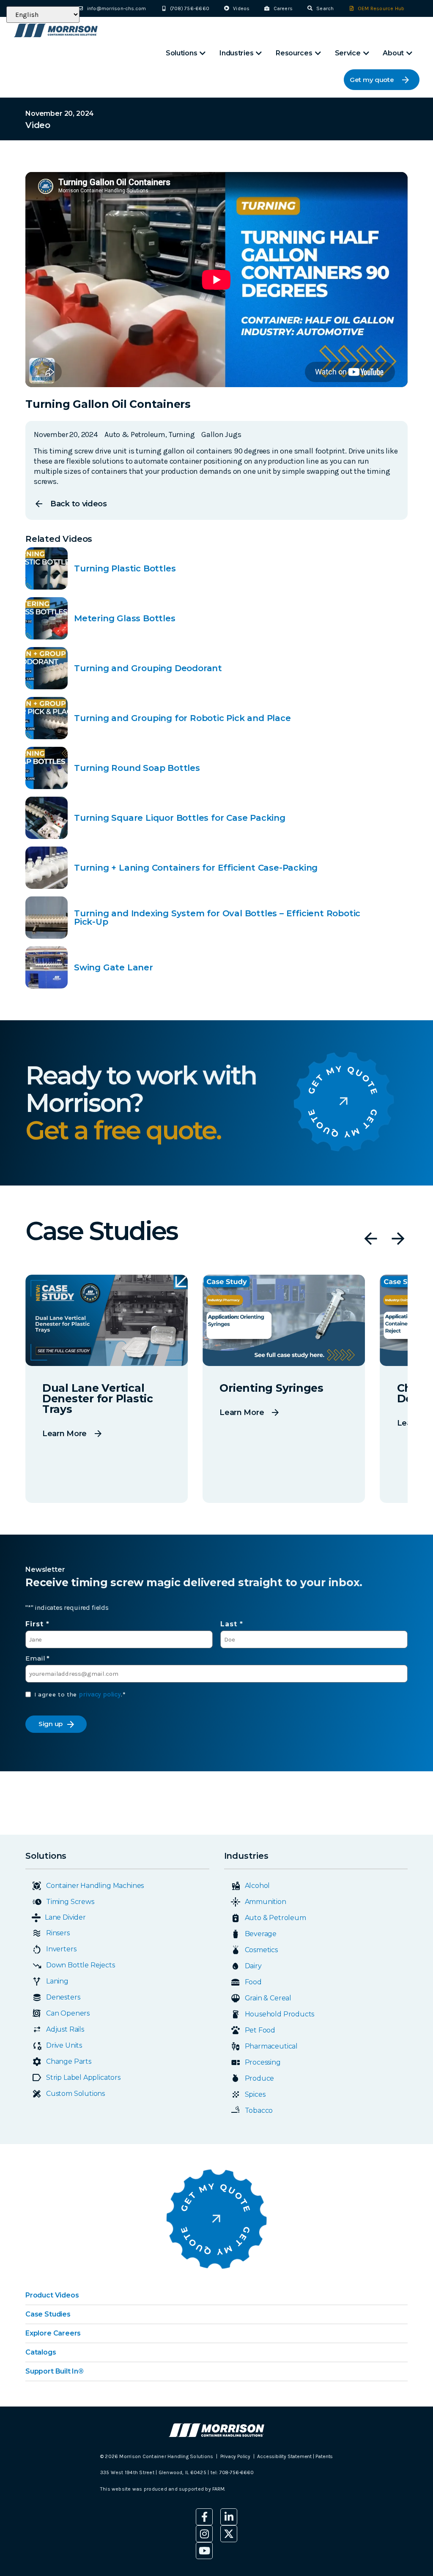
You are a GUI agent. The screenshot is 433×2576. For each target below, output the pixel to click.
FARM (218, 2489)
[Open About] (409, 53)
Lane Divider (65, 1917)
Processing (263, 2062)
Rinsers (58, 1933)
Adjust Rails (65, 2029)
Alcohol (258, 1886)
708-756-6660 (237, 2472)
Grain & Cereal (268, 1998)
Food (253, 1982)
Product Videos (52, 2295)
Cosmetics (261, 1950)
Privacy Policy (235, 2456)
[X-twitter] (229, 2534)
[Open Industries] (259, 53)
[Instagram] (204, 2534)
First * (37, 1624)
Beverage (261, 1934)
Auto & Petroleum (275, 1918)
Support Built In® (55, 2371)
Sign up (51, 1724)
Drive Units (64, 2045)
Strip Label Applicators (83, 2077)
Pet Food (260, 2030)
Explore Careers (53, 2333)
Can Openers (68, 2013)
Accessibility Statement (285, 2456)
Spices (255, 2094)
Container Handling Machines (95, 1886)
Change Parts (69, 2061)
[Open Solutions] (203, 53)
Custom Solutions (75, 2094)
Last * (232, 1624)
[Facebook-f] (204, 2517)
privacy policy (100, 1694)
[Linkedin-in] (229, 2517)
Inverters (61, 1949)
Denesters (63, 1997)
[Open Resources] (318, 53)
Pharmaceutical (271, 2046)
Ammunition (266, 1902)
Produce (260, 2078)
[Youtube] (204, 2551)
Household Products (280, 2014)
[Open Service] (366, 53)
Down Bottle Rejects (81, 1965)
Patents (324, 2456)
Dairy (253, 1966)
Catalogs (41, 2352)
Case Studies (48, 2314)
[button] (371, 1239)
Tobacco (259, 2110)
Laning (57, 1981)
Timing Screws (70, 1902)
